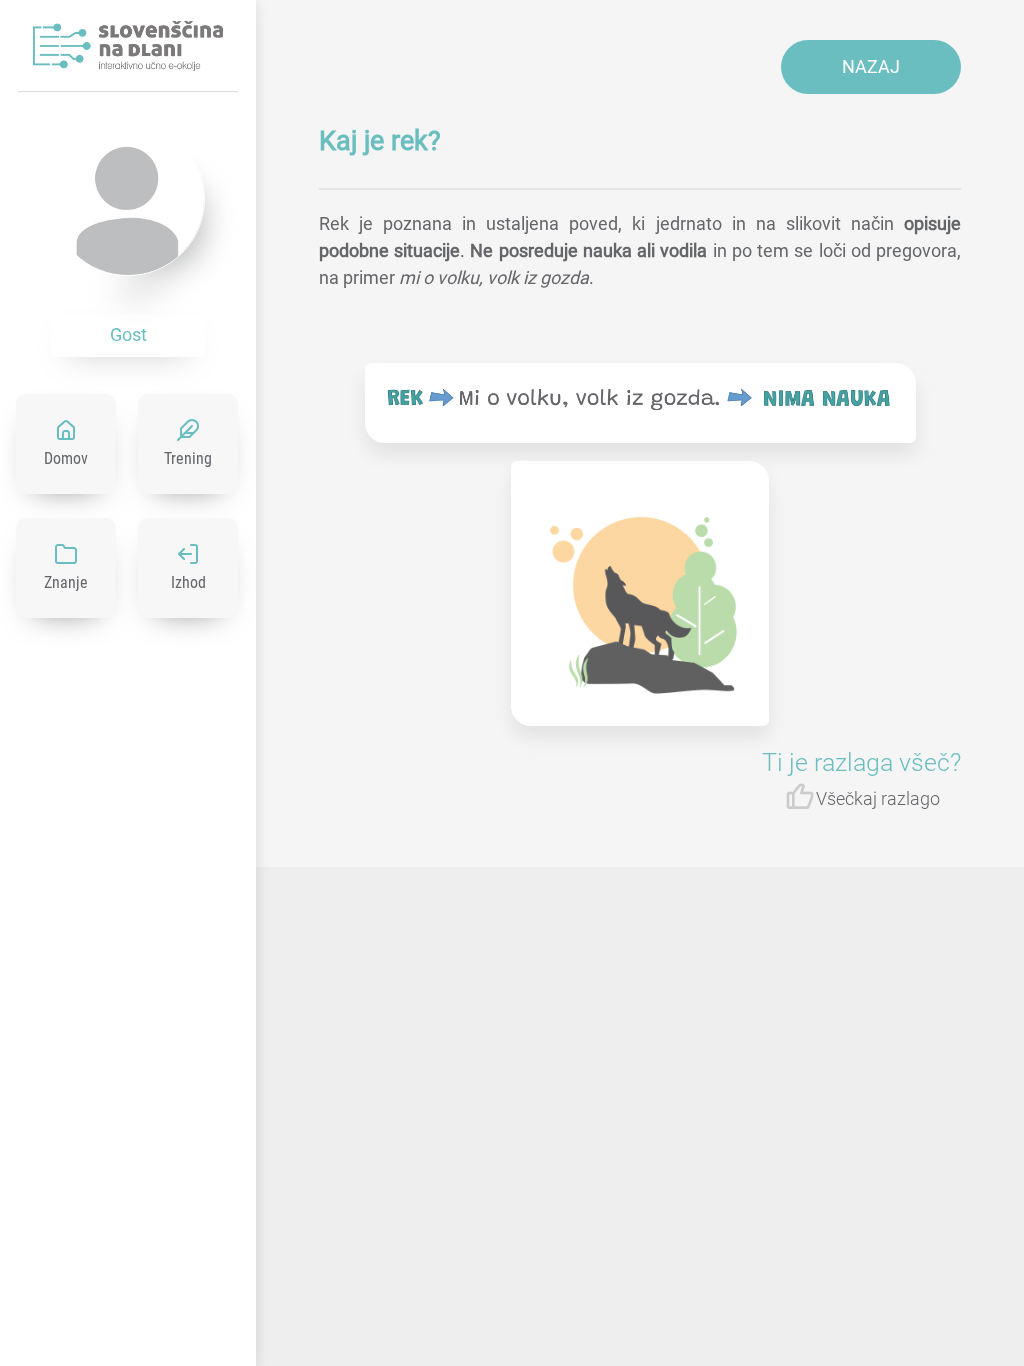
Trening (188, 458)
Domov (66, 458)
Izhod (188, 582)
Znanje (66, 582)
